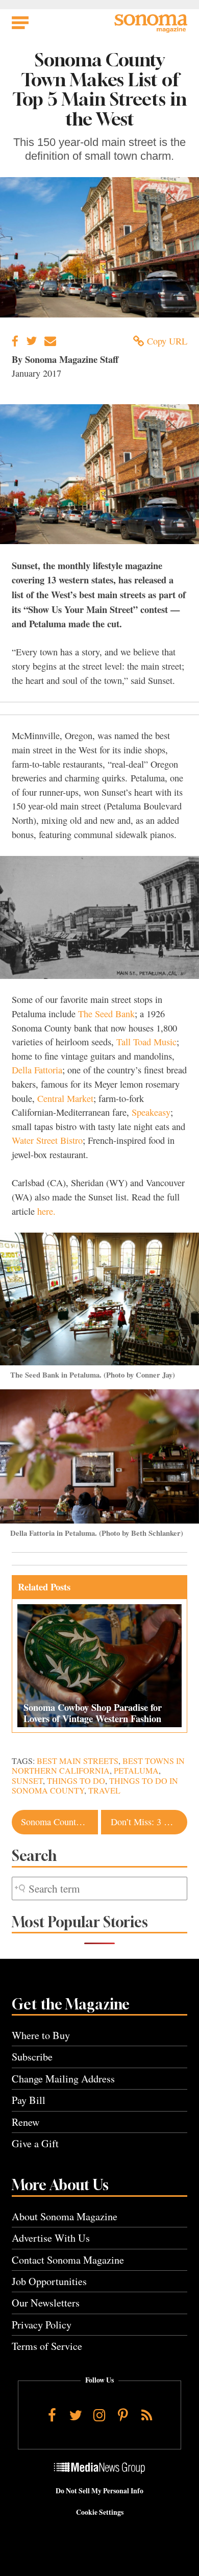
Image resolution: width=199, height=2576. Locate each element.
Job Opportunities (49, 2281)
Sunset (27, 1781)
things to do (76, 1781)
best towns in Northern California (98, 1766)
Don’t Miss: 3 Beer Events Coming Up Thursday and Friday (149, 1822)
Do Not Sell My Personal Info (99, 2491)
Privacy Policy (42, 2325)
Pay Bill (29, 2100)
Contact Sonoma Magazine (68, 2260)
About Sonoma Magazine (65, 2216)
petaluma (136, 1771)
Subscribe (32, 2057)
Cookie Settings (100, 2512)
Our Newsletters (46, 2303)
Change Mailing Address (63, 2079)
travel (104, 1790)
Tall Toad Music (146, 1042)
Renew (26, 2122)
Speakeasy (151, 1112)
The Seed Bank (106, 1014)
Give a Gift (35, 2143)
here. (46, 1211)
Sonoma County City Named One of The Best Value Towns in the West (59, 1822)
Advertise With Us (51, 2238)
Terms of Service (47, 2346)
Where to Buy (41, 2035)
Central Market (65, 1098)
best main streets (78, 1761)
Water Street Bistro (47, 1140)
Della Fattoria (37, 1070)
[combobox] (99, 1889)
